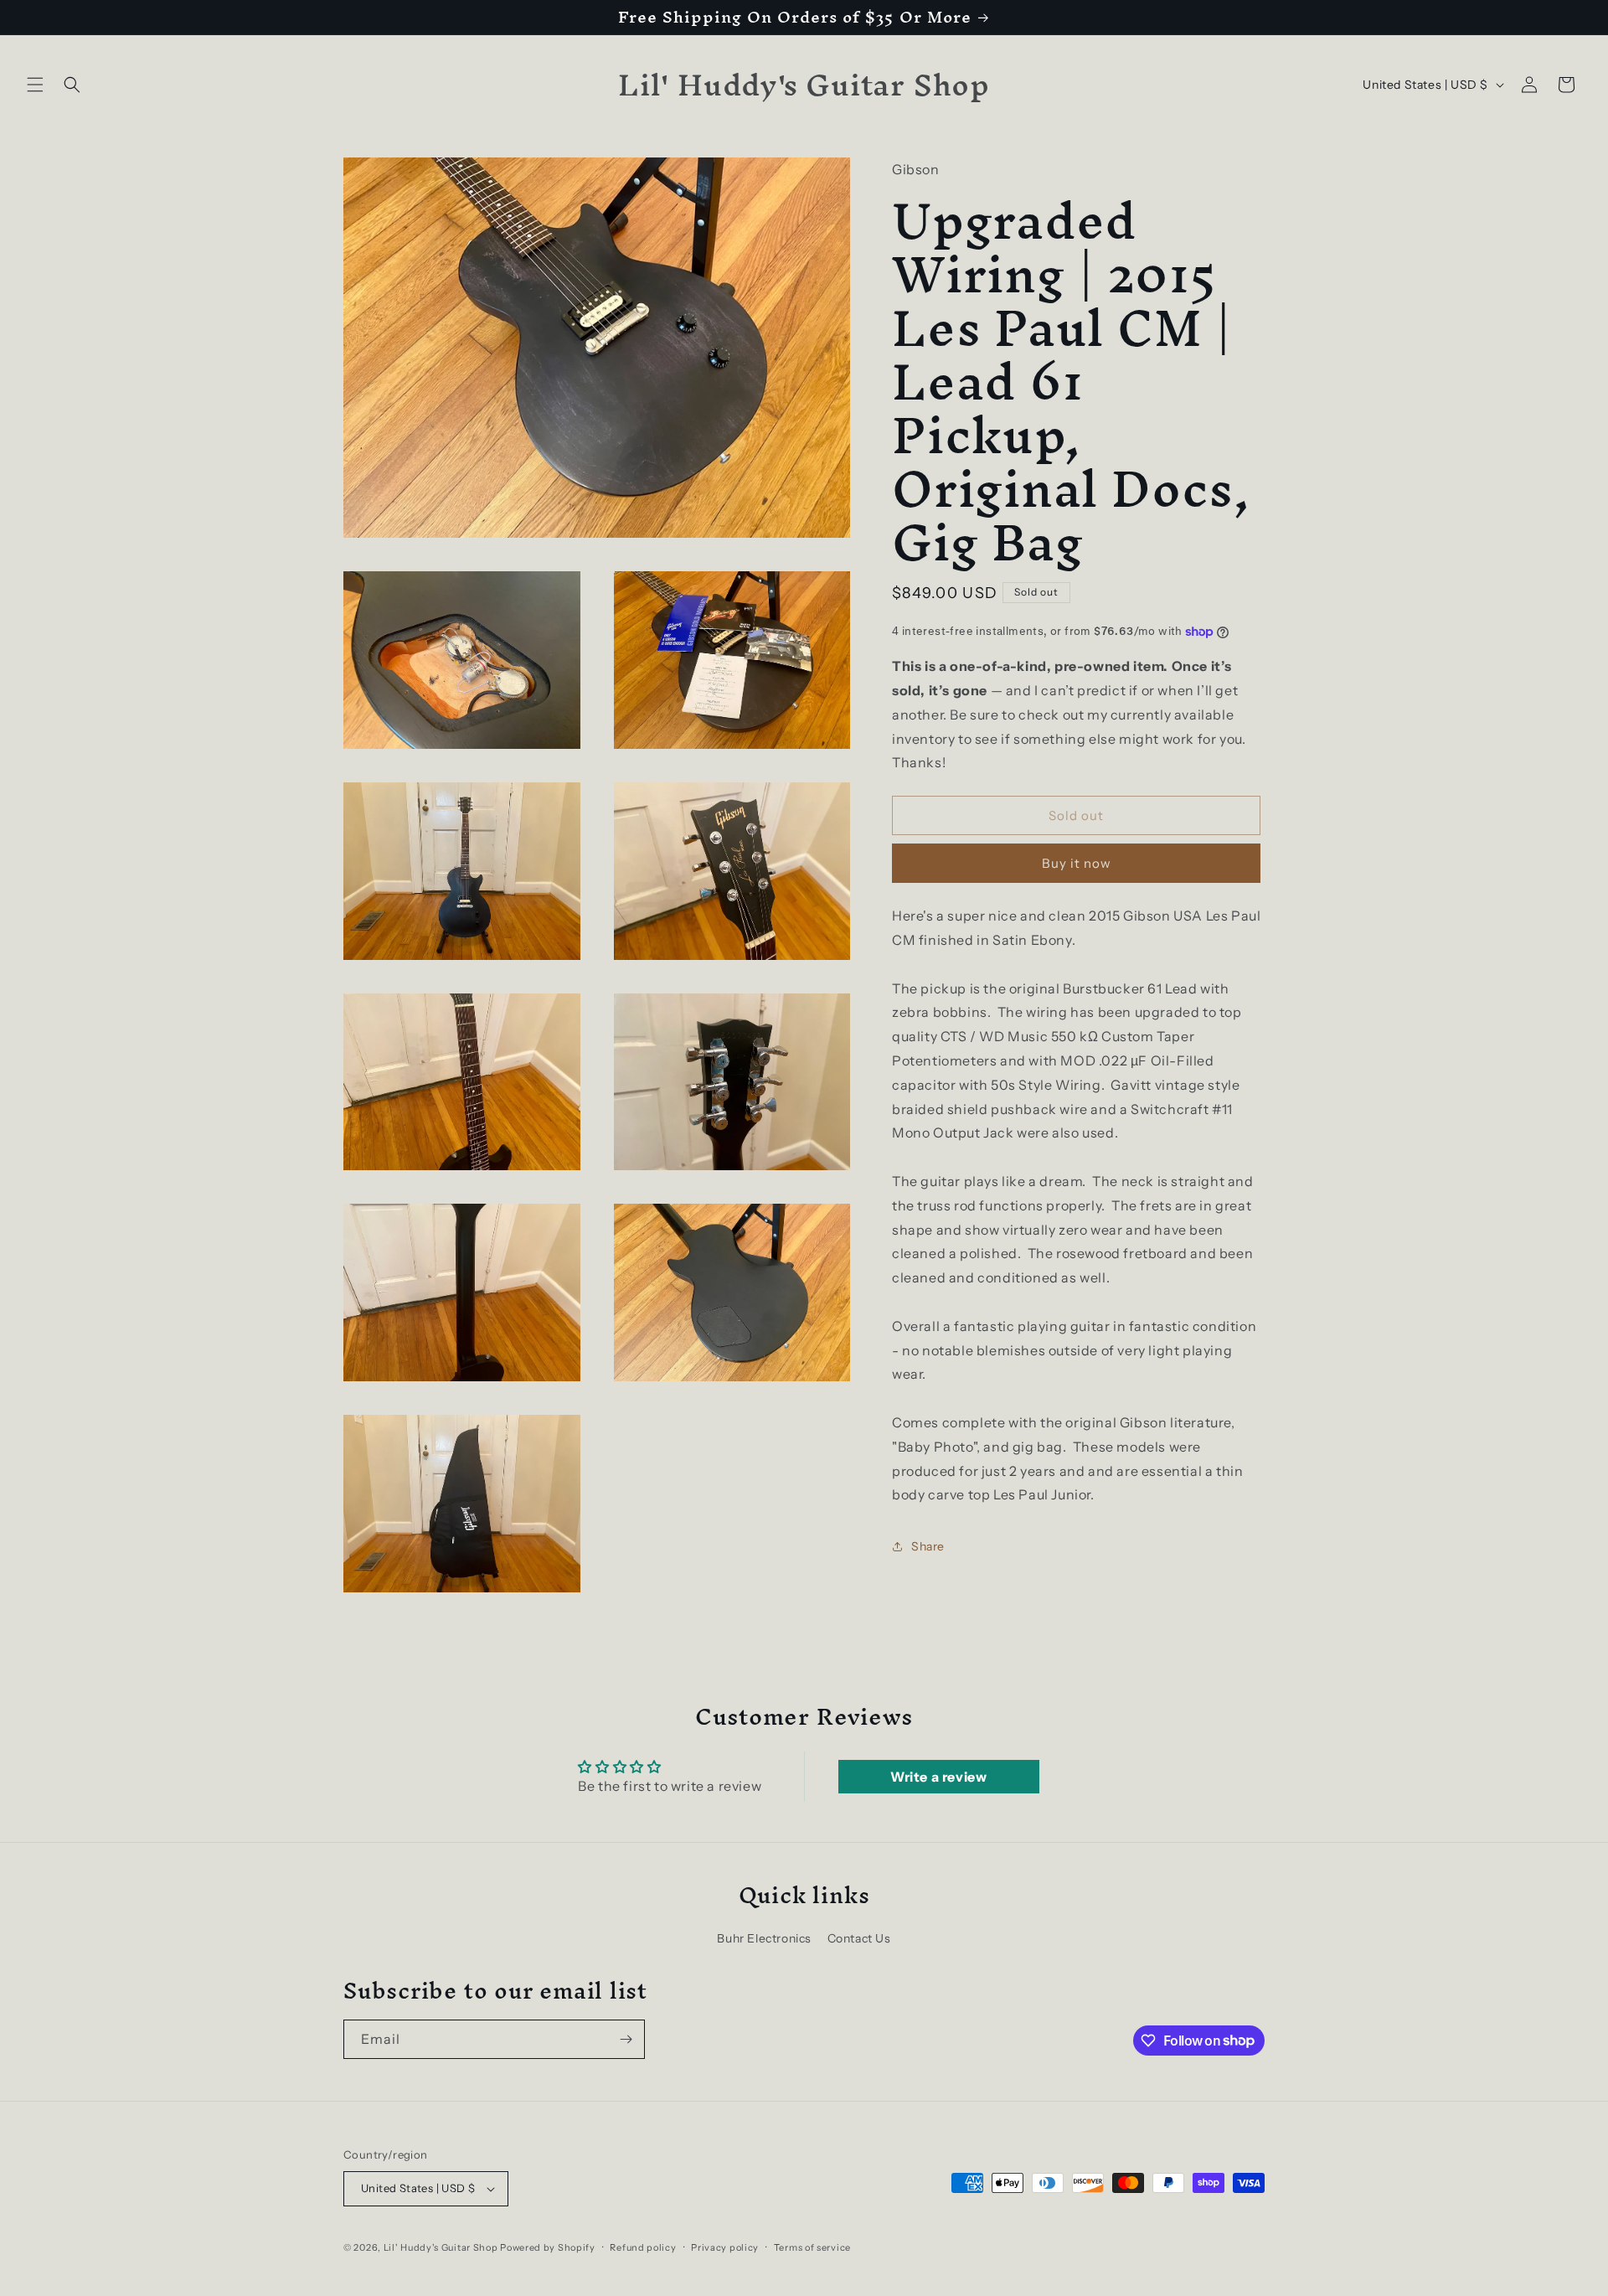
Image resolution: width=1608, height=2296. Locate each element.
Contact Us (859, 1938)
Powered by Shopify (548, 2247)
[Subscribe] (626, 2039)
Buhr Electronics (764, 1938)
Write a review (938, 1777)
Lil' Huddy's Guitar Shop (441, 2247)
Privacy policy (725, 2247)
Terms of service (812, 2247)
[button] (35, 85)
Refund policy (643, 2247)
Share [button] (928, 1545)
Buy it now (1077, 863)
